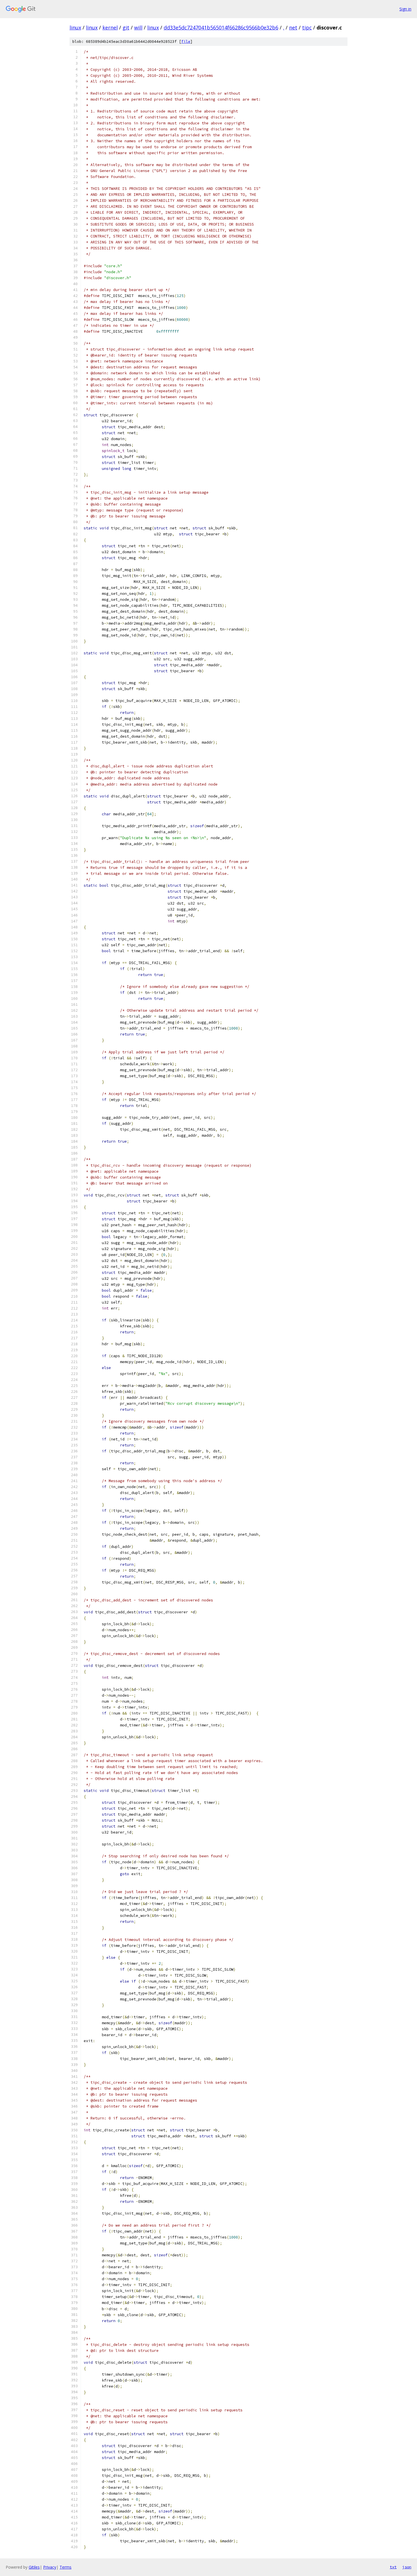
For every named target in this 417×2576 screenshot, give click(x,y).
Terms (66, 2567)
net (293, 27)
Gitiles (34, 2567)
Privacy (50, 2567)
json (407, 2567)
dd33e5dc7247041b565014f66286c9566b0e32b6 (221, 27)
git (126, 27)
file (186, 42)
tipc (307, 27)
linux (75, 27)
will (138, 27)
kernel (110, 27)
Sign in (405, 9)
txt (393, 2567)
